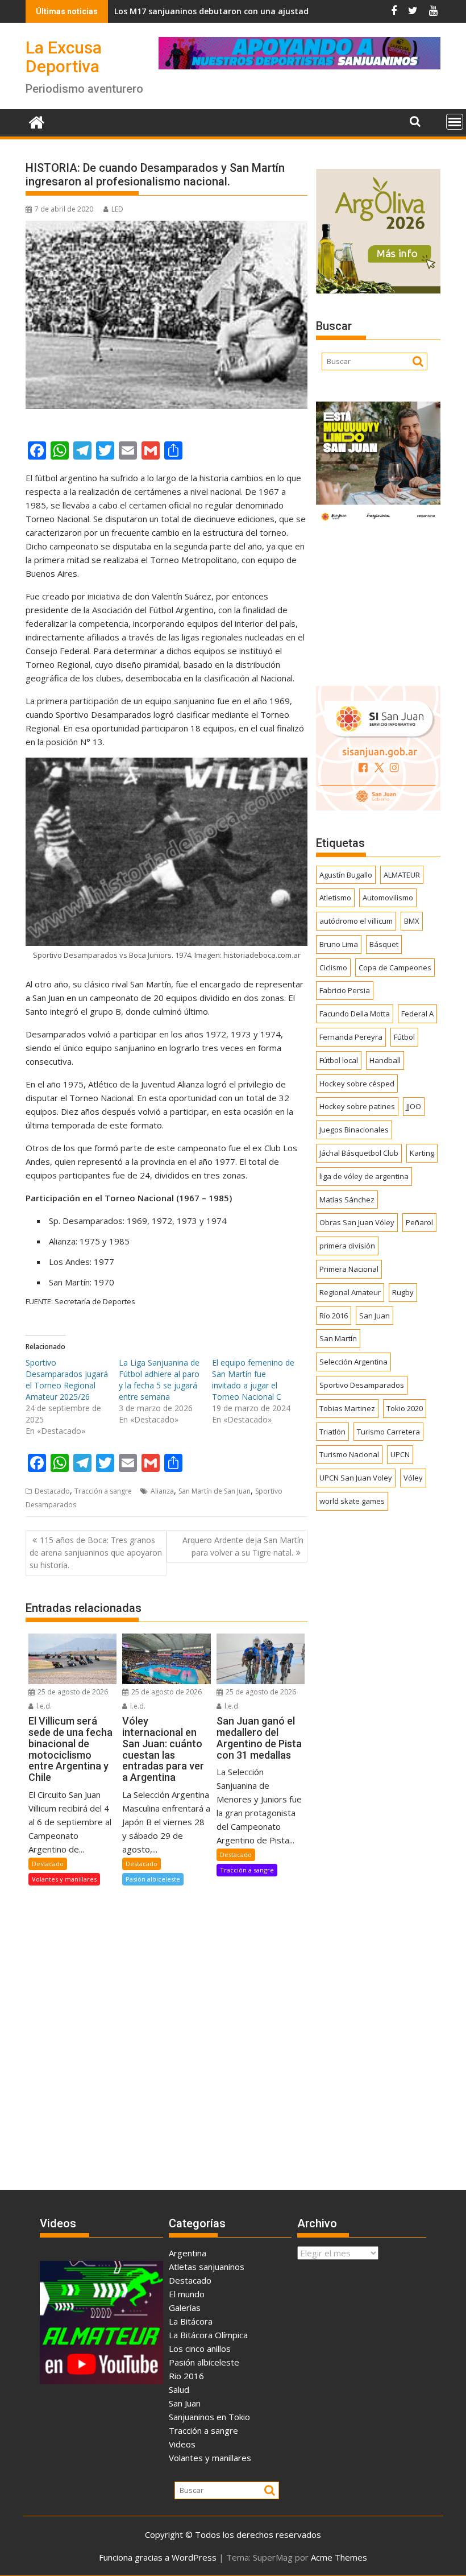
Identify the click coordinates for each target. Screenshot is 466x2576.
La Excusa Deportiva (64, 57)
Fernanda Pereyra (351, 1037)
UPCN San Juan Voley (356, 1478)
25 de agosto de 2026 (72, 1692)
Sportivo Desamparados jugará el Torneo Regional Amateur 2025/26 (67, 1380)
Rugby (403, 1292)
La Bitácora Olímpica (208, 2335)
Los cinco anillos (200, 2348)
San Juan (375, 1316)
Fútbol (404, 1037)
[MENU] (455, 122)
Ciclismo (333, 967)
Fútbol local (339, 1060)
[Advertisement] (378, 602)
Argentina (188, 2253)
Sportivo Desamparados (362, 1385)
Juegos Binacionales (354, 1130)
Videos (182, 2444)
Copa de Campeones (395, 967)
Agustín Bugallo (346, 875)
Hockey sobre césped (357, 1084)
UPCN (400, 1454)
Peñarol (419, 1222)
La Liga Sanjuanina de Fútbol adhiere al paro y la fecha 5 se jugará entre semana (159, 1380)
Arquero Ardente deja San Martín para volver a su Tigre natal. (243, 1546)
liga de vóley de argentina (364, 1176)
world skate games (352, 1501)
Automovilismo (388, 898)
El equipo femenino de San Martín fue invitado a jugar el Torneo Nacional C (253, 1380)
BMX (412, 921)
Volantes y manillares (64, 1879)
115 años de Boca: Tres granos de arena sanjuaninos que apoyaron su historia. (96, 1553)
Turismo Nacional (349, 1454)
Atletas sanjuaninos (207, 2267)
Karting (422, 1153)
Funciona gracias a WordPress (158, 2557)
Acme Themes (339, 2557)
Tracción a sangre (103, 1491)
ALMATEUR (402, 875)
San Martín (338, 1338)
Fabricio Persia (345, 990)
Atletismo (335, 898)
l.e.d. (43, 1706)
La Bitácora (191, 2321)
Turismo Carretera (388, 1432)
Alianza (162, 1491)
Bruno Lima (339, 944)
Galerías (185, 2308)
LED (117, 209)
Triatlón (332, 1432)
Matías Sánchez (347, 1200)
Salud (179, 2389)
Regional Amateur (350, 1292)
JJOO (414, 1106)
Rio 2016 (186, 2376)
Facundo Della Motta (355, 1014)
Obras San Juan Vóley (357, 1222)
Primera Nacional (349, 1269)
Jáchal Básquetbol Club (359, 1153)
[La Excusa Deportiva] (37, 121)
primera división (347, 1246)
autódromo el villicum (356, 921)
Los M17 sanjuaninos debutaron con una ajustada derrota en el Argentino (202, 11)
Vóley (413, 1478)
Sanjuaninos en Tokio (209, 2417)
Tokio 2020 (405, 1408)
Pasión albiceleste (153, 1879)
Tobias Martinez (347, 1408)
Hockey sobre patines (357, 1106)
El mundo (187, 2294)
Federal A (417, 1014)
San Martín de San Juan (215, 1491)
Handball (385, 1060)
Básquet (384, 944)
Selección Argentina (353, 1362)
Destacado (52, 1491)
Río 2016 (334, 1316)
